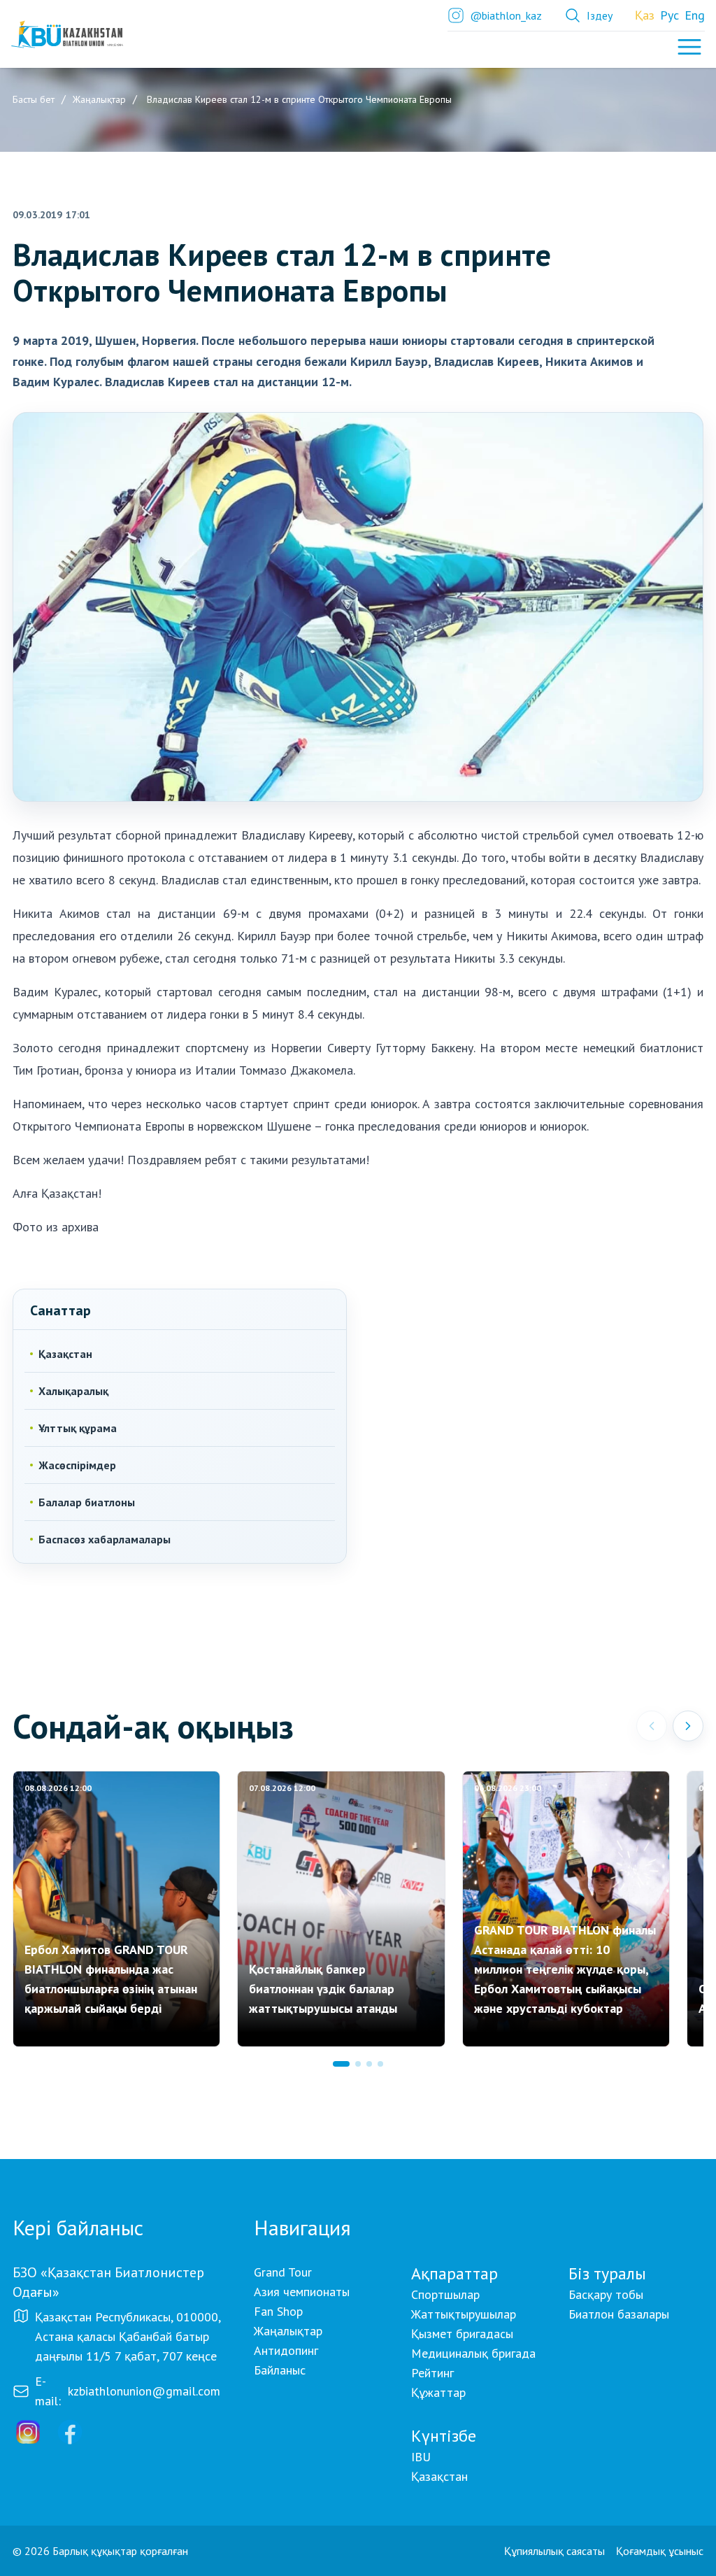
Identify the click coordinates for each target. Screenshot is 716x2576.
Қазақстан (65, 1354)
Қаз (645, 15)
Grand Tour (283, 2272)
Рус (670, 15)
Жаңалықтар (288, 2331)
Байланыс (280, 2370)
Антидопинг (286, 2350)
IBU (421, 2457)
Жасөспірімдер (77, 1465)
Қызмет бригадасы (462, 2334)
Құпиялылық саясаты (554, 2551)
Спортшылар (445, 2294)
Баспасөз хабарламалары (105, 1539)
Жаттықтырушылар (464, 2314)
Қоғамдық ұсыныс (660, 2551)
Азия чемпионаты (302, 2292)
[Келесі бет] (688, 1726)
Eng (695, 15)
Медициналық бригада (473, 2353)
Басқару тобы (606, 2294)
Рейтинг (432, 2373)
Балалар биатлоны (87, 1502)
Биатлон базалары (619, 2314)
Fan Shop (278, 2311)
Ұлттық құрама (78, 1428)
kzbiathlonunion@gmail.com (144, 2391)
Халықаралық (73, 1391)
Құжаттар (438, 2392)
